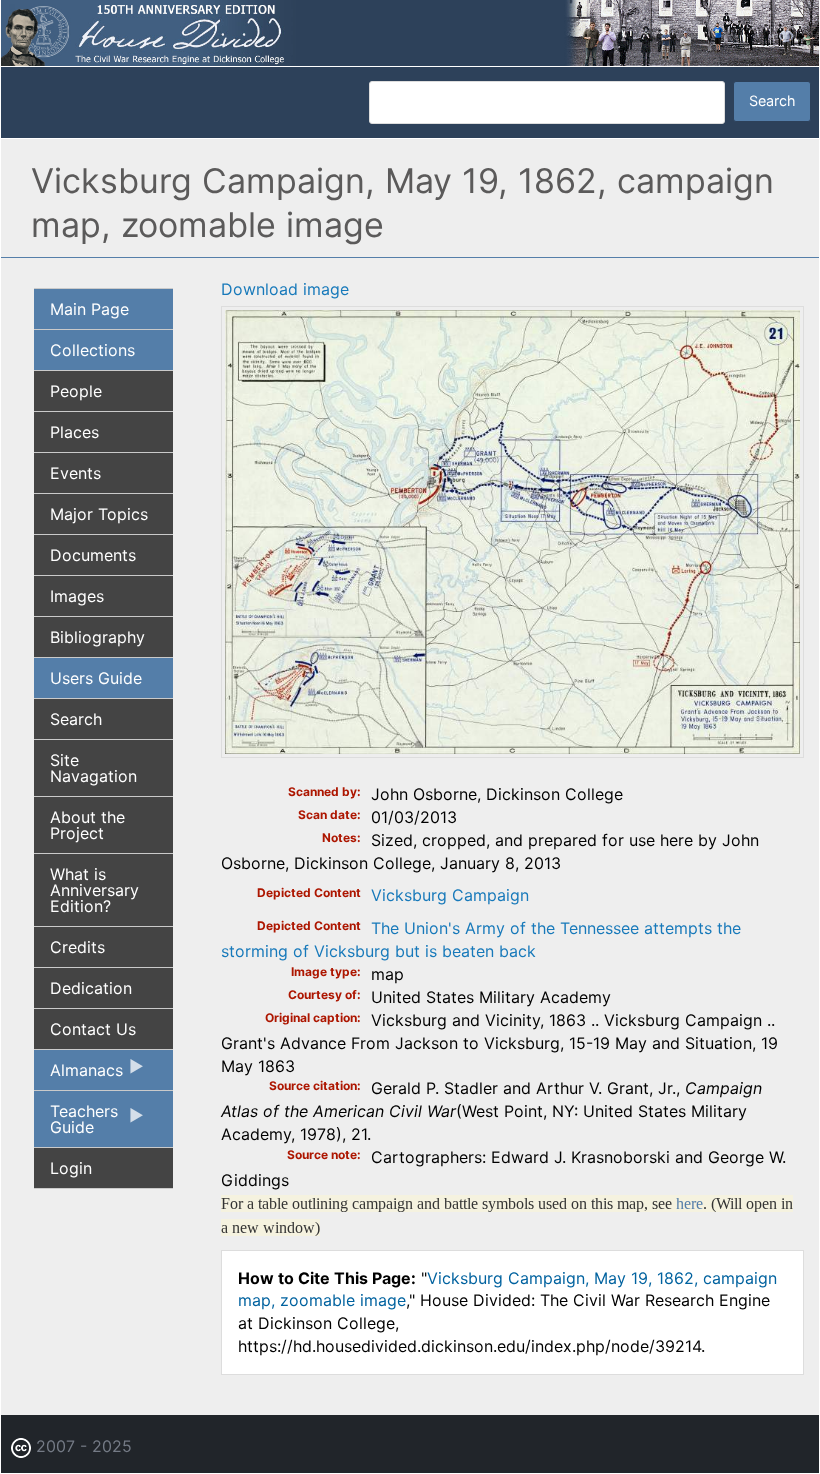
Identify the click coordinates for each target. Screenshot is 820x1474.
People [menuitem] (76, 391)
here (689, 1203)
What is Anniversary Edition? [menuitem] (94, 890)
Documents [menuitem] (93, 555)
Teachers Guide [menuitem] (76, 1124)
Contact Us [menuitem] (93, 1029)
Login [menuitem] (71, 1168)
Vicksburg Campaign (450, 895)
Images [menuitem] (77, 596)
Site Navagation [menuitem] (93, 768)
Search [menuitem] (76, 719)
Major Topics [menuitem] (99, 514)
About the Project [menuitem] (87, 825)
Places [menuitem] (74, 432)
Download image (285, 289)
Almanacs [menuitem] (78, 1075)
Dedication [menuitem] (91, 988)
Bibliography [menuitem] (97, 637)
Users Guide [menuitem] (96, 678)
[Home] (410, 31)
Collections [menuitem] (92, 350)
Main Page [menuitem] (89, 309)
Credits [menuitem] (77, 947)
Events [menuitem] (75, 473)
